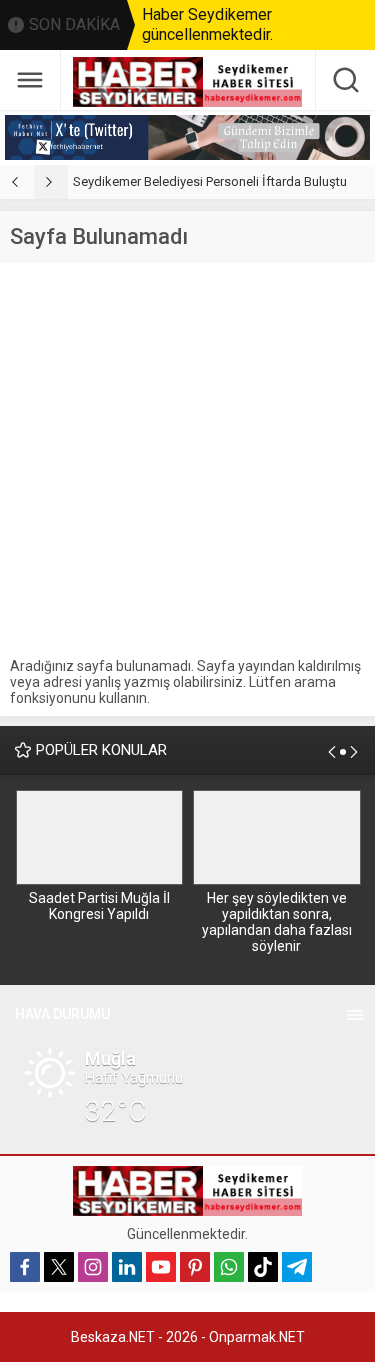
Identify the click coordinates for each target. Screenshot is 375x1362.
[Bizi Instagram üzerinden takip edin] (93, 1267)
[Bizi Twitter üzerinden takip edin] (59, 1267)
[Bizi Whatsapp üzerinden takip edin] (229, 1267)
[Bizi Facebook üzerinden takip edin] (25, 1267)
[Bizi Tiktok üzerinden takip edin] (263, 1267)
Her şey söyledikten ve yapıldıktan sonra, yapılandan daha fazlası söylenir (277, 922)
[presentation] (17, 182)
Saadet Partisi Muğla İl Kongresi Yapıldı (99, 906)
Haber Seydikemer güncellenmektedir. (207, 24)
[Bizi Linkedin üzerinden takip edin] (127, 1267)
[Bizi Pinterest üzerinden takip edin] (195, 1267)
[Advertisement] (187, 460)
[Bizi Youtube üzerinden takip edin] (161, 1267)
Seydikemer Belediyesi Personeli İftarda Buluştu (210, 181)
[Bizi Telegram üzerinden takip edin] (297, 1267)
